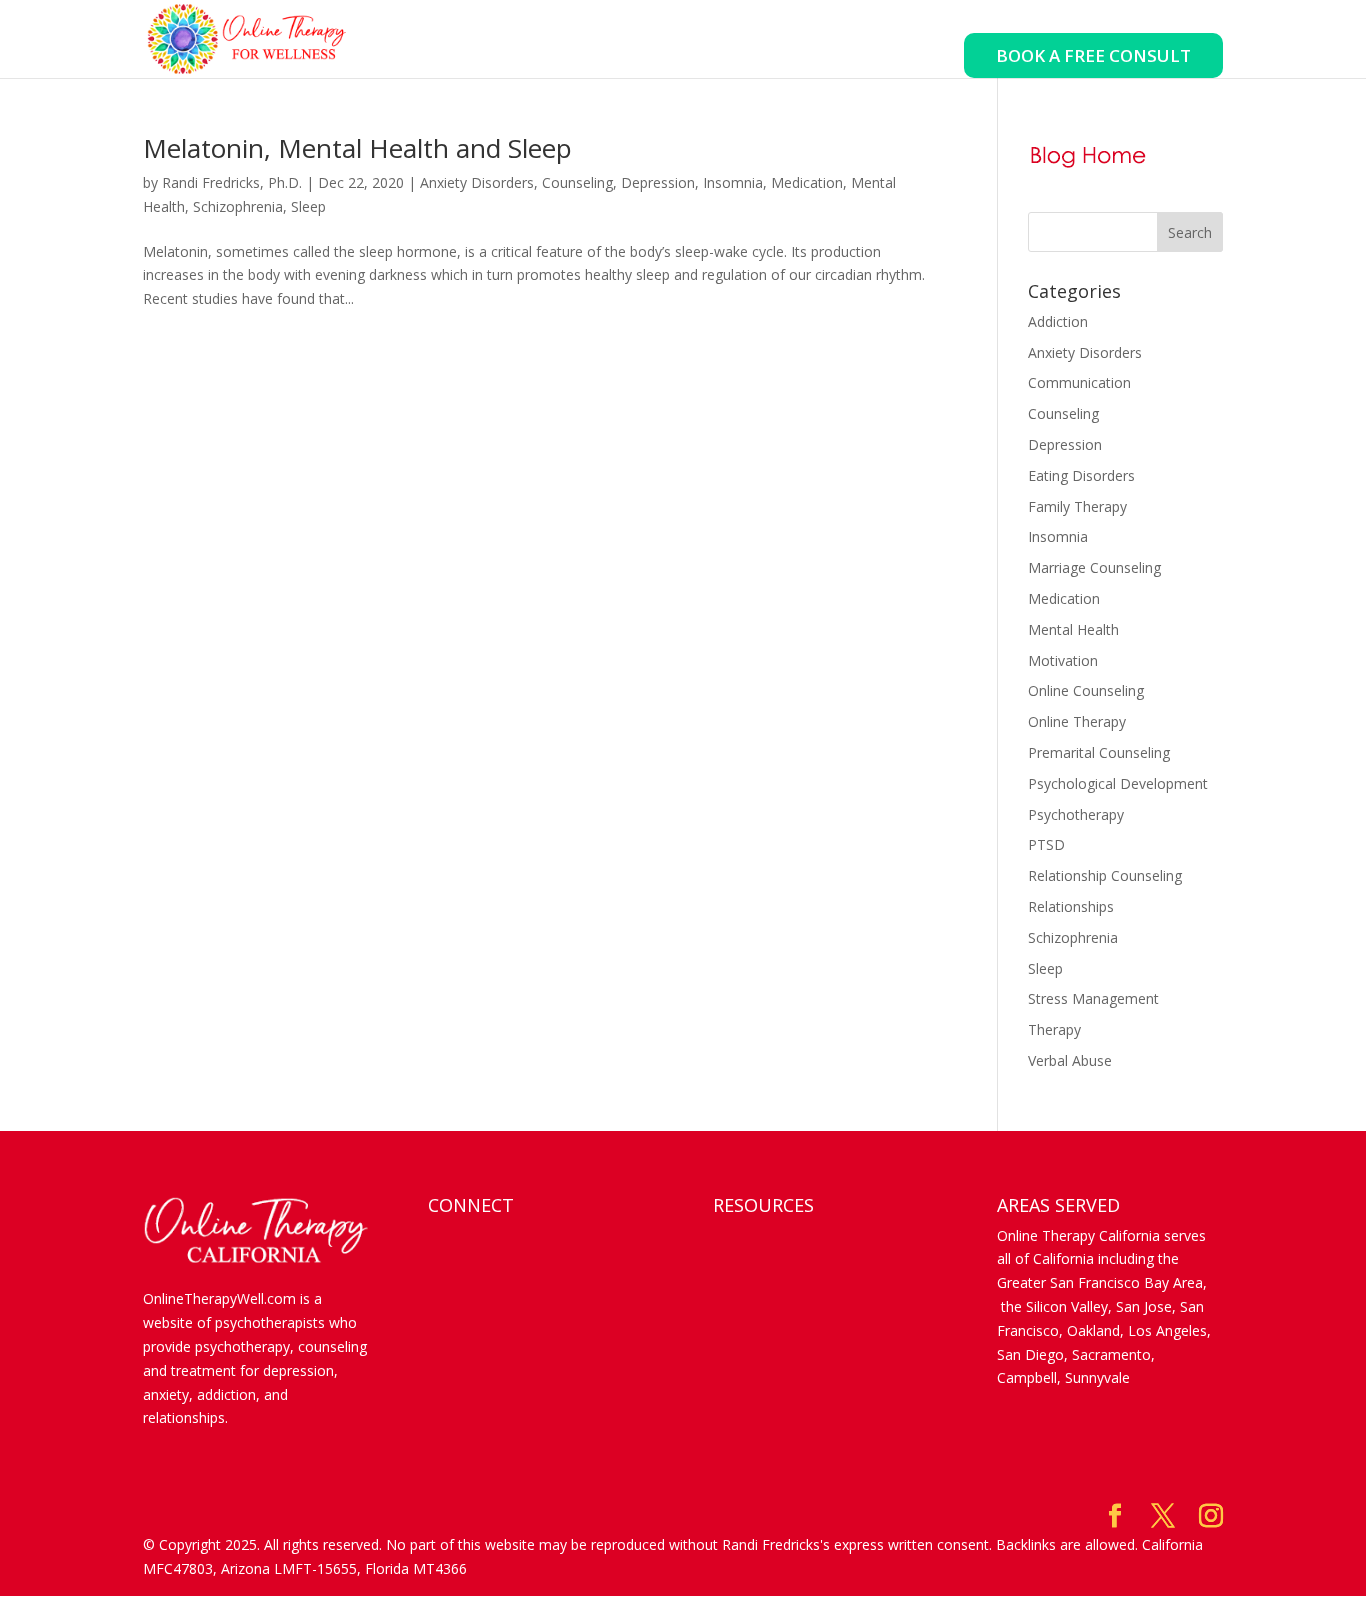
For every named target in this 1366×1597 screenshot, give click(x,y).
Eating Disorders (1081, 475)
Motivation (1063, 660)
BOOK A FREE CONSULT (1093, 55)
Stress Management (1093, 998)
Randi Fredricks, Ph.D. (232, 182)
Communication (1079, 382)
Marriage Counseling (1094, 567)
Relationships (1071, 906)
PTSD (1046, 844)
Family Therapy (1077, 506)
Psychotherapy (1076, 814)
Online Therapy (1077, 721)
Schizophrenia (238, 206)
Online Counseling (1086, 690)
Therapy (1054, 1029)
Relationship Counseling (1105, 875)
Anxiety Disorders (477, 182)
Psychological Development (1118, 783)
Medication (807, 182)
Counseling (577, 182)
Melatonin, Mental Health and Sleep (357, 148)
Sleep (308, 206)
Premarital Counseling (1099, 752)
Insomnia (733, 182)
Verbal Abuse (1070, 1060)
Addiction (1058, 321)
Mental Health (1073, 629)
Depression (658, 182)
